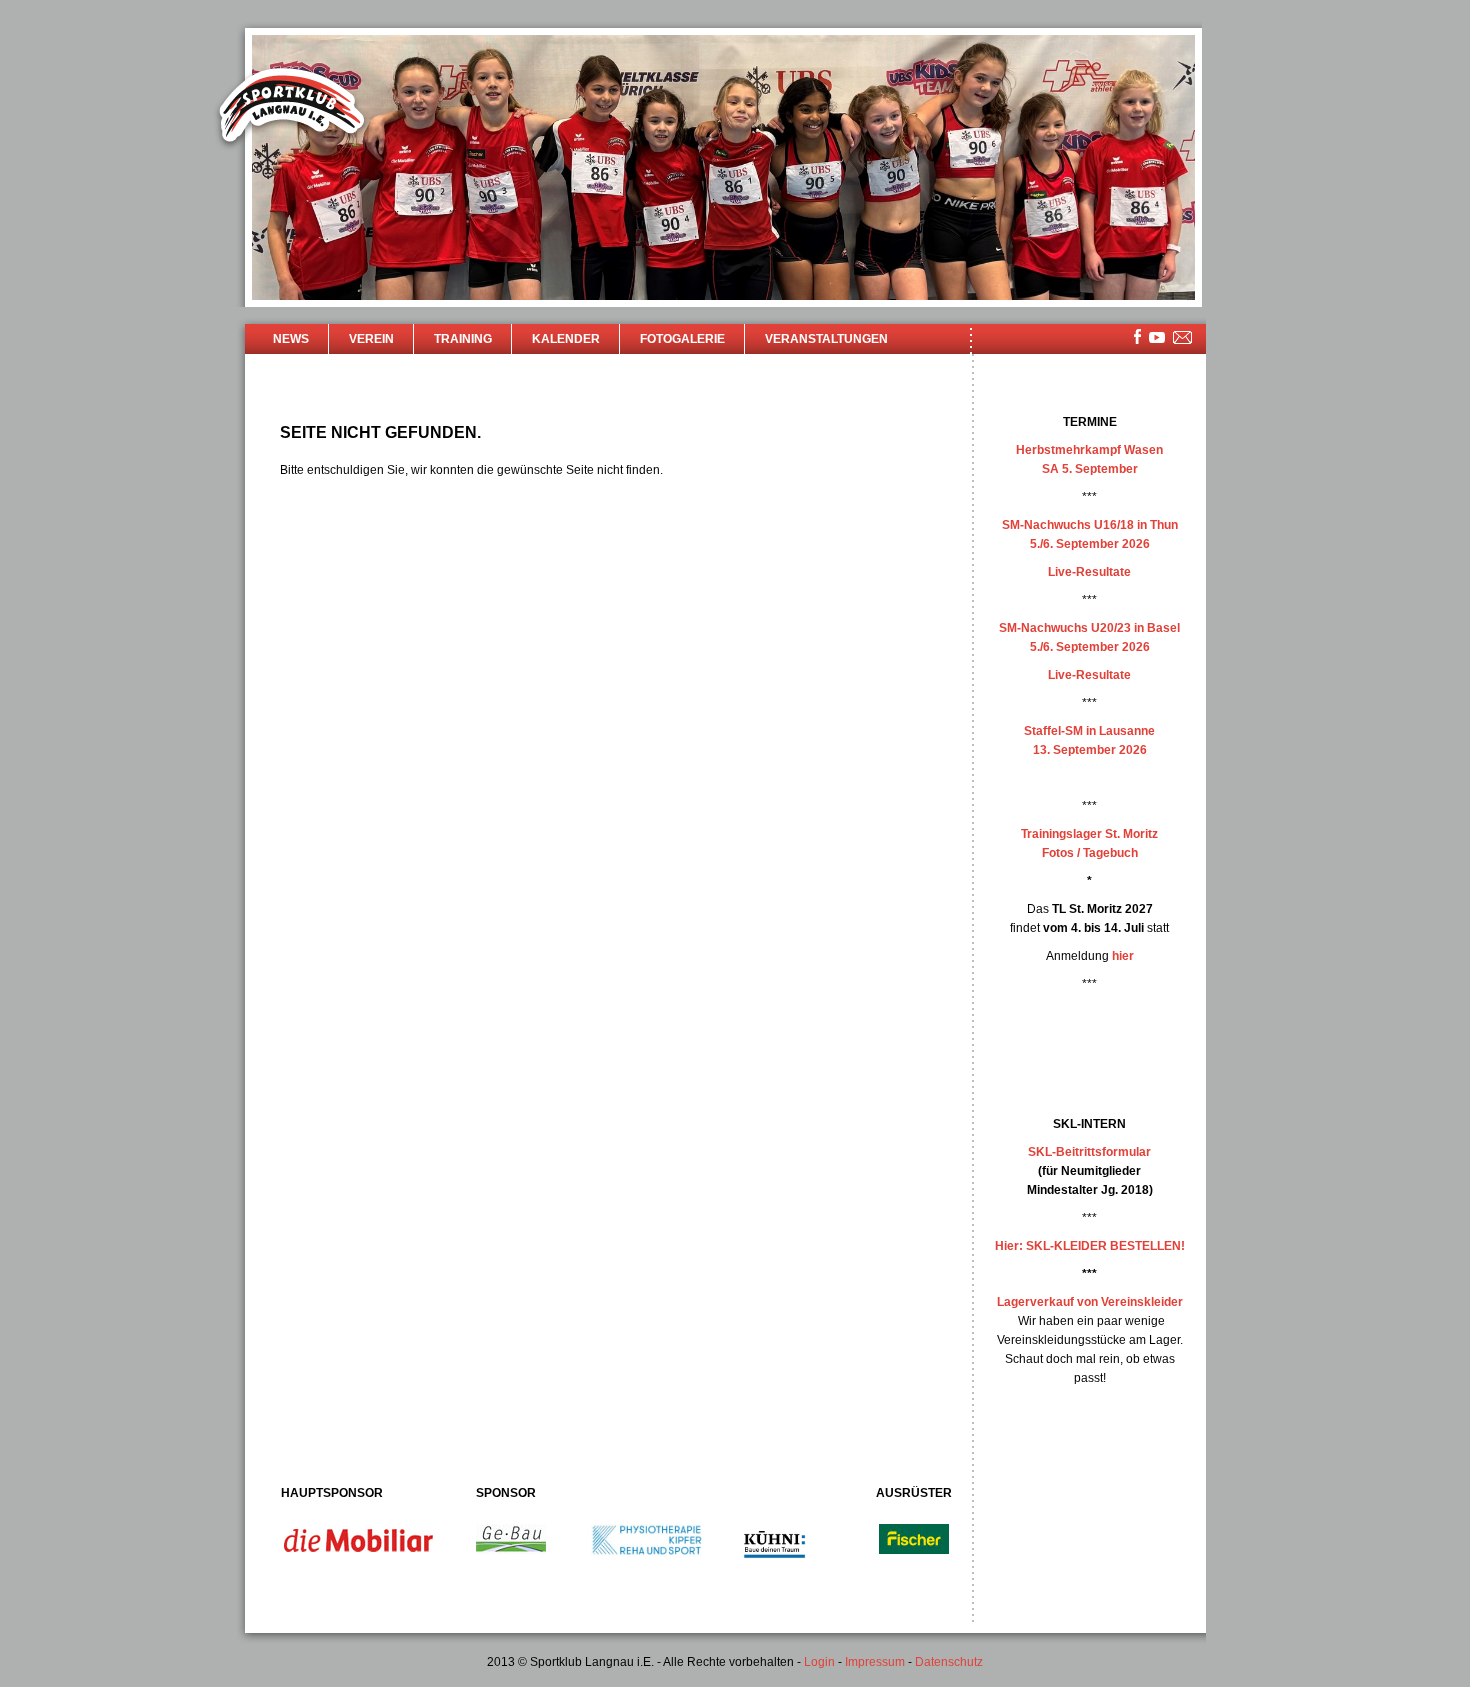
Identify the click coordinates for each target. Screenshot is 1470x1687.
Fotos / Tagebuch (1090, 853)
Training (463, 339)
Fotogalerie (682, 339)
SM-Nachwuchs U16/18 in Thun (1090, 525)
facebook (1137, 336)
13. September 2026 (1090, 750)
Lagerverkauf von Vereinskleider (1090, 1302)
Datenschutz (949, 1662)
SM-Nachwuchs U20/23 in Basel (1089, 628)
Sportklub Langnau (292, 108)
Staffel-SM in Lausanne (1089, 731)
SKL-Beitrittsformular (1089, 1152)
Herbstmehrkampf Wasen (1089, 450)
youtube (1157, 337)
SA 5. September (1090, 469)
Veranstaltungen (826, 339)
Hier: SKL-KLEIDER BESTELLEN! (1090, 1246)
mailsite (1183, 338)
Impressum (875, 1662)
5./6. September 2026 (1090, 544)
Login (819, 1662)
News (291, 339)
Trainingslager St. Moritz (1089, 834)
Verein (371, 339)
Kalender (566, 339)
